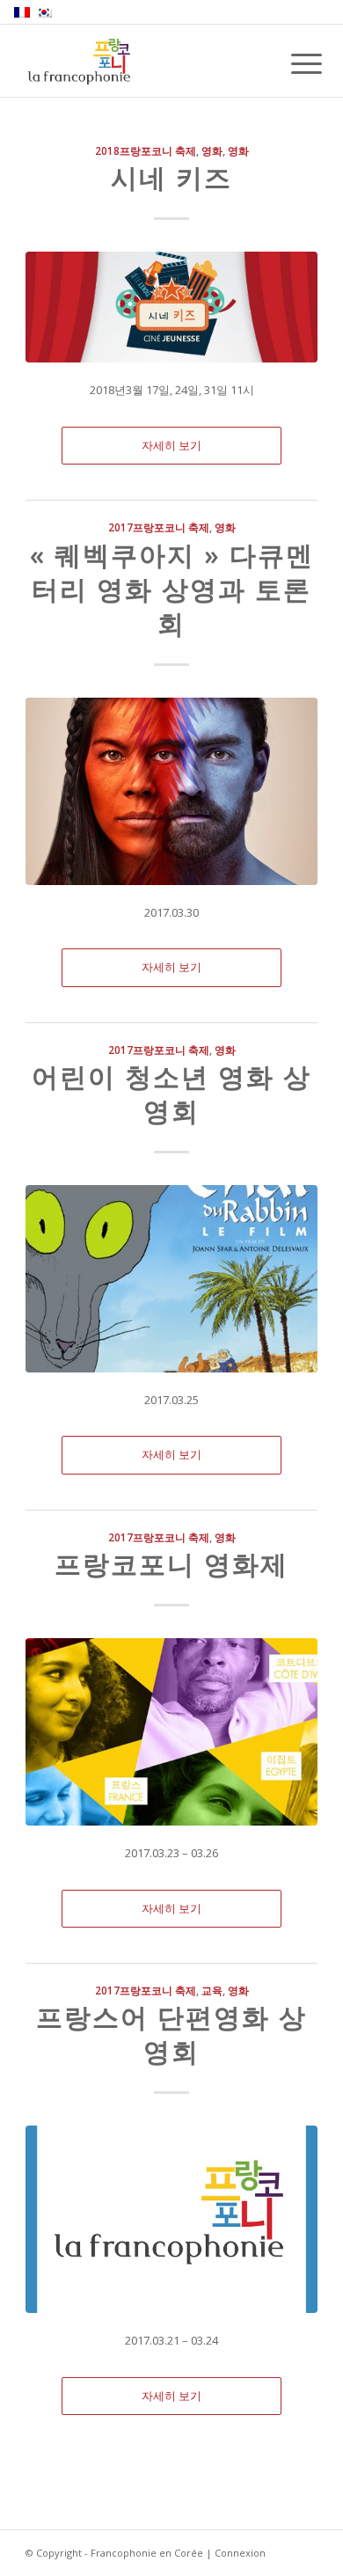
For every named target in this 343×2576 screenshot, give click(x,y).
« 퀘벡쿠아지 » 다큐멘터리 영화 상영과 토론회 (172, 589)
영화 (212, 150)
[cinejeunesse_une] (171, 307)
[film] (171, 1732)
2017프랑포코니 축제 (159, 527)
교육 (212, 1990)
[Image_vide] (171, 2219)
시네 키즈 (171, 177)
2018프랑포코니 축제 (146, 150)
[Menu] (293, 63)
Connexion (240, 2553)
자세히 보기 (171, 445)
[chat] (171, 1279)
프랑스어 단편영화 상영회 (171, 2034)
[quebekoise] (171, 791)
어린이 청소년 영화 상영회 (171, 1094)
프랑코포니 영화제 (171, 1564)
